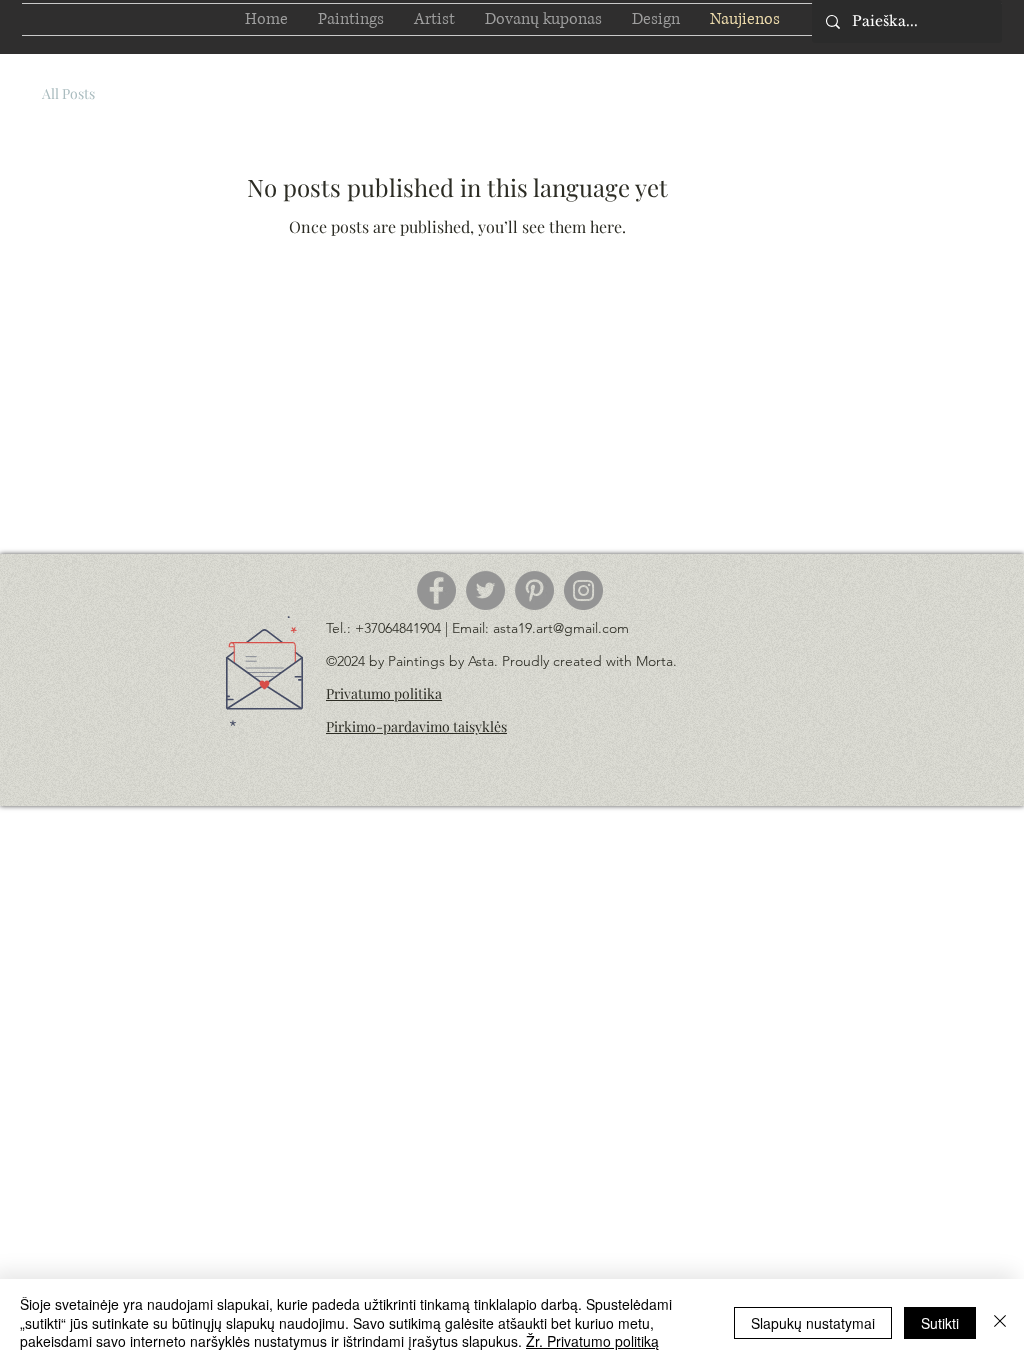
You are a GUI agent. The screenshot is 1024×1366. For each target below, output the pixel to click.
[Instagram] (583, 590)
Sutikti (940, 1323)
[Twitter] (485, 590)
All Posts (68, 93)
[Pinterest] (534, 590)
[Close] (1000, 1322)
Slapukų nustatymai (813, 1323)
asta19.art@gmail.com (561, 628)
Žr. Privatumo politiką (592, 1341)
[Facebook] (436, 590)
